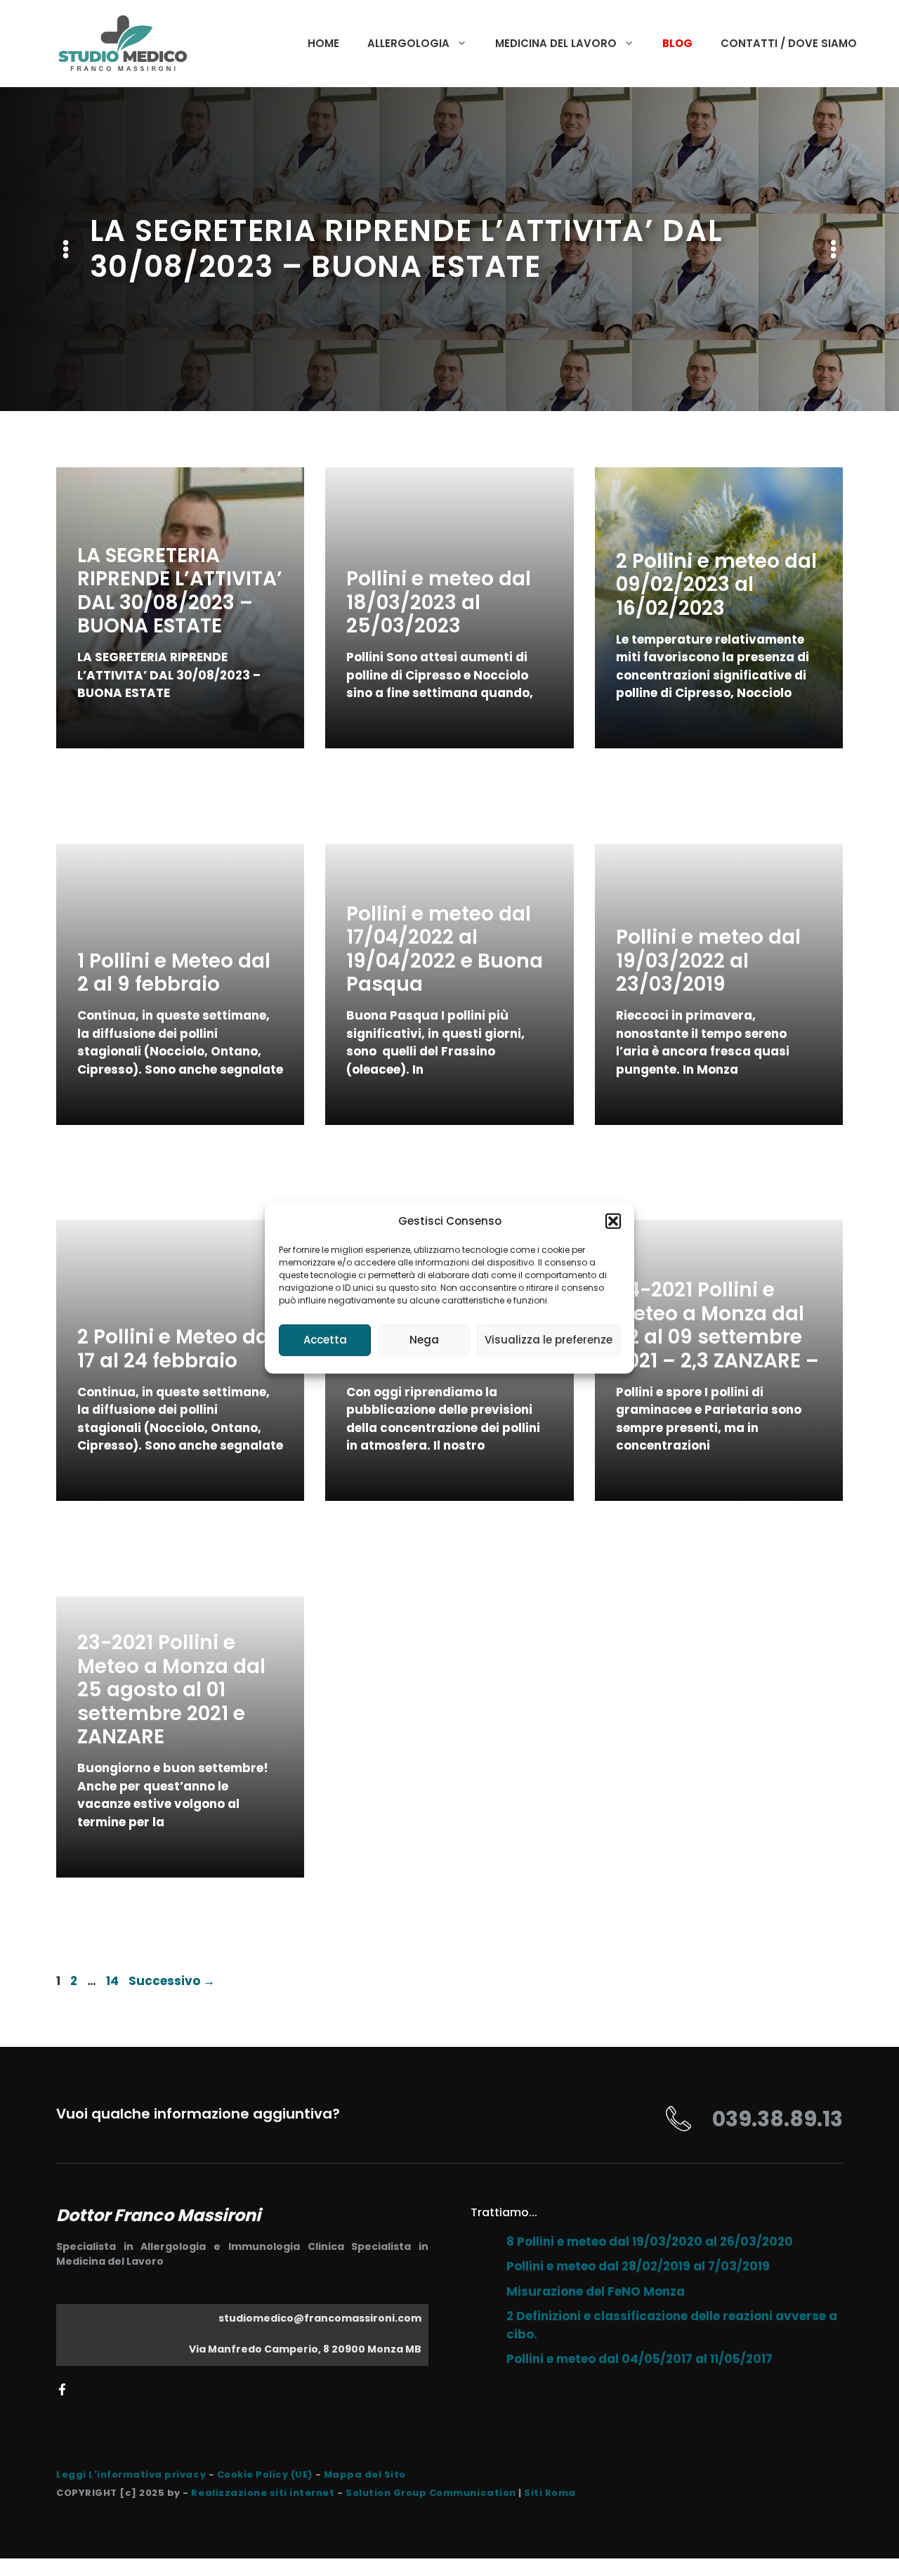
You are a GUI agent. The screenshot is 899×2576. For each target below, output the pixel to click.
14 (114, 1981)
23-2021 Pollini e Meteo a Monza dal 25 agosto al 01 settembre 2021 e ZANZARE (171, 1690)
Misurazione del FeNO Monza (596, 2291)
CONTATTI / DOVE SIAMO (789, 43)
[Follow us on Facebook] (62, 2389)
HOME (323, 43)
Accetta (325, 1340)
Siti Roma (550, 2493)
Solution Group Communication (431, 2493)
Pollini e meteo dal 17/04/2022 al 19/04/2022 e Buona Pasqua (445, 949)
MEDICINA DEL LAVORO (556, 43)
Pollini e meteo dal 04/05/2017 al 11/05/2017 (639, 2359)
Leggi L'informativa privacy (131, 2474)
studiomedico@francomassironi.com (320, 2318)
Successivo (172, 1981)
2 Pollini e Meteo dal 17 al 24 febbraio (176, 1349)
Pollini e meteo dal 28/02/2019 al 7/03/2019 (638, 2266)
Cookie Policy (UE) (265, 2474)
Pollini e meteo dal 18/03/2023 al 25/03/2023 (439, 602)
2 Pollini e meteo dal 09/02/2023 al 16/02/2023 (716, 585)
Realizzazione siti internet (263, 2493)
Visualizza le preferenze (549, 1340)
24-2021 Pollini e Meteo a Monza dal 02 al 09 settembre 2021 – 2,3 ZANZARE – (717, 1325)
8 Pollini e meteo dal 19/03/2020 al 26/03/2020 (650, 2242)
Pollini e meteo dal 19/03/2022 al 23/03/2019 (708, 961)
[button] (613, 1221)
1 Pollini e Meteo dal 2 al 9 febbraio (174, 973)
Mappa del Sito (365, 2474)
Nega (424, 1340)
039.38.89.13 (777, 2119)
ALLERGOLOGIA (408, 43)
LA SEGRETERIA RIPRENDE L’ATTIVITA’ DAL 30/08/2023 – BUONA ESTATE (180, 591)
